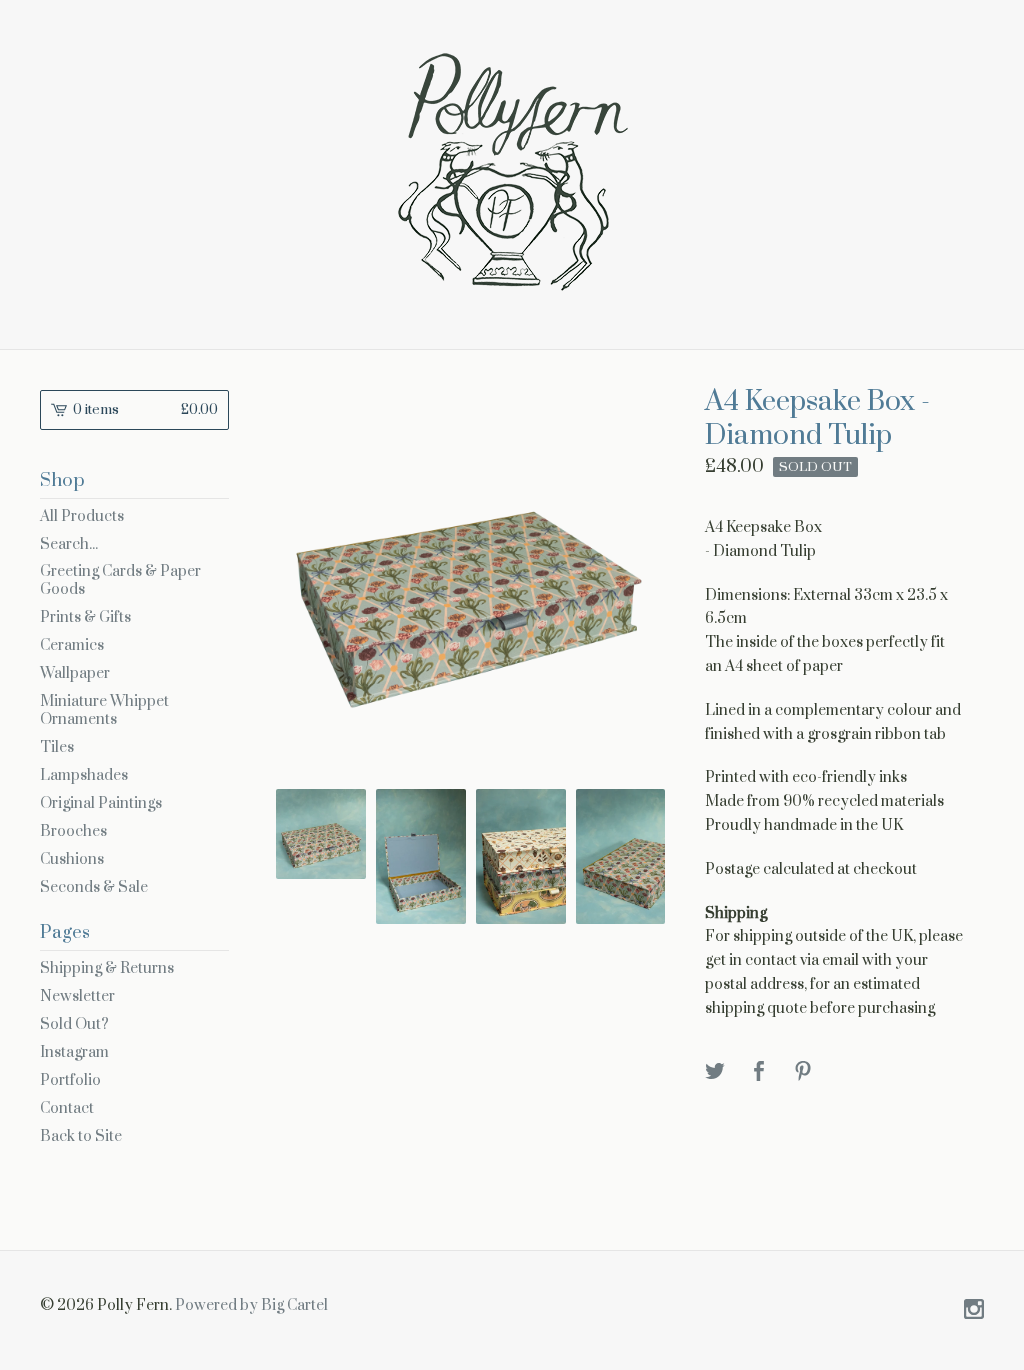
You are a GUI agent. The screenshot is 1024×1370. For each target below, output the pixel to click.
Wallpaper (75, 673)
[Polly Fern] (512, 172)
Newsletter (77, 996)
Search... (69, 545)
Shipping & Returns (107, 968)
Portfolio (70, 1080)
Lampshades (84, 775)
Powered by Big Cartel (251, 1305)
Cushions (72, 859)
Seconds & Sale (94, 887)
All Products (82, 516)
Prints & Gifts (85, 617)
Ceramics (72, 645)
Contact (67, 1108)
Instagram (74, 1052)
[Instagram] (974, 1311)
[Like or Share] (759, 1072)
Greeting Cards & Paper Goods (120, 580)
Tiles (57, 747)
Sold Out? (74, 1024)
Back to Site (81, 1136)
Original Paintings (101, 803)
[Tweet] (715, 1072)
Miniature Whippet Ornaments (104, 710)
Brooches (73, 831)
